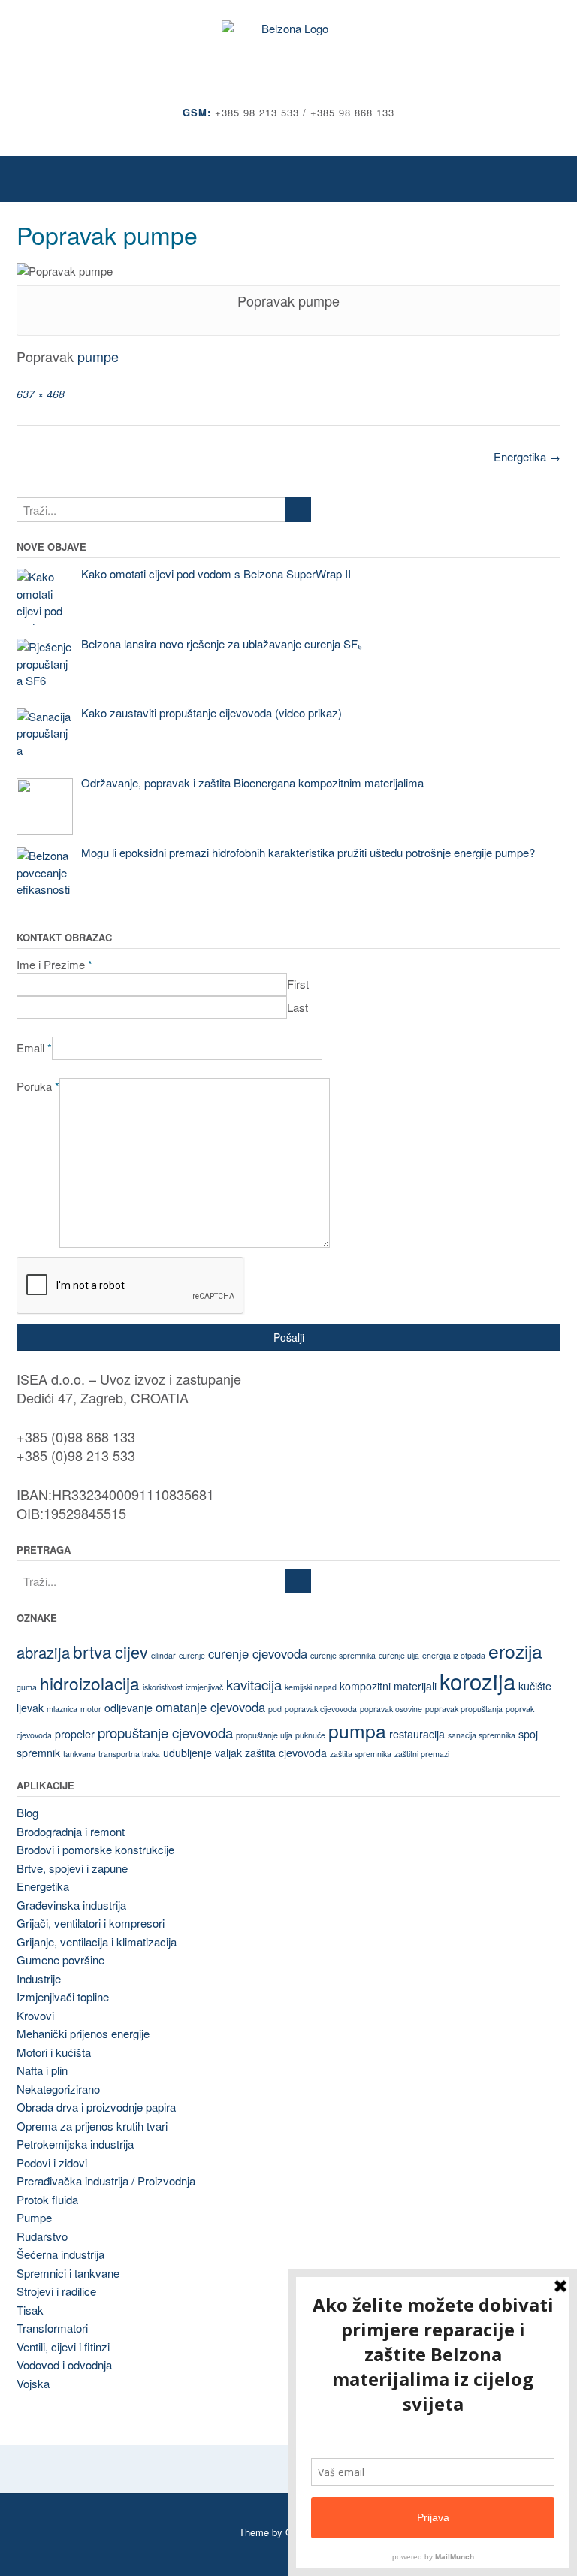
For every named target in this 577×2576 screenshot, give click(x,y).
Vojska (33, 2383)
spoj (528, 1734)
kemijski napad (311, 1687)
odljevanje (128, 1708)
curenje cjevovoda (258, 1653)
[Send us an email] (289, 135)
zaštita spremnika (361, 1754)
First (298, 984)
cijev (131, 1652)
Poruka (38, 1086)
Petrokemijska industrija (75, 2144)
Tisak (30, 2310)
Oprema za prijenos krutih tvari (92, 2126)
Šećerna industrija (60, 2254)
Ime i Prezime (54, 964)
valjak (228, 1753)
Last (298, 1007)
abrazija (43, 1652)
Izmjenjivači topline (63, 1996)
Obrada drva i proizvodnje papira (96, 2107)
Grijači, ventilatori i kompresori (91, 1923)
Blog (27, 1812)
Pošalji (289, 1337)
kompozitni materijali (388, 1686)
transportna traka (129, 1754)
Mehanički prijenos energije (83, 2033)
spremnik (38, 1753)
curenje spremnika (343, 1655)
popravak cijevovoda (321, 1709)
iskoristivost (163, 1687)
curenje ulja (399, 1655)
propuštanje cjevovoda (165, 1732)
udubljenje (187, 1753)
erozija (515, 1651)
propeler (75, 1734)
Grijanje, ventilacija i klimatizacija (97, 1942)
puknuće (310, 1735)
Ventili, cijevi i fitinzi (63, 2346)
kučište (535, 1686)
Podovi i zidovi (52, 2162)
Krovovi (35, 2015)
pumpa (357, 1730)
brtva (92, 1651)
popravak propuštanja (464, 1709)
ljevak (30, 1708)
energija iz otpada (454, 1655)
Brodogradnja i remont (71, 1831)
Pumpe (34, 2217)
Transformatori (52, 2328)
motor (91, 1709)
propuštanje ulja (264, 1735)
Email (34, 1048)
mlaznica (62, 1709)
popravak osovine (391, 1709)
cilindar (163, 1655)
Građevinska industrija (71, 1905)
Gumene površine (60, 1960)
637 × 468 (41, 394)
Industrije (39, 1978)
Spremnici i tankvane (68, 2273)
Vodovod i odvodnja (64, 2365)
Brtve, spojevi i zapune (72, 1868)
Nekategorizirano (58, 2089)
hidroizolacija (90, 1683)
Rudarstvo (42, 2236)
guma (27, 1687)
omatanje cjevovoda (210, 1707)
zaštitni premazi (422, 1754)
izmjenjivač (204, 1687)
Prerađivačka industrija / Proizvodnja (106, 2180)
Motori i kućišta (54, 2052)
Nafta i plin (42, 2070)
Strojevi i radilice (56, 2291)
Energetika (527, 456)
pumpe (98, 356)
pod (275, 1709)
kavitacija (254, 1684)
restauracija (417, 1734)
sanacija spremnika (482, 1735)
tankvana (79, 1754)
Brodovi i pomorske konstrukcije (95, 1849)
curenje (192, 1655)
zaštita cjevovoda (286, 1753)
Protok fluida (47, 2199)
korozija (477, 1681)
